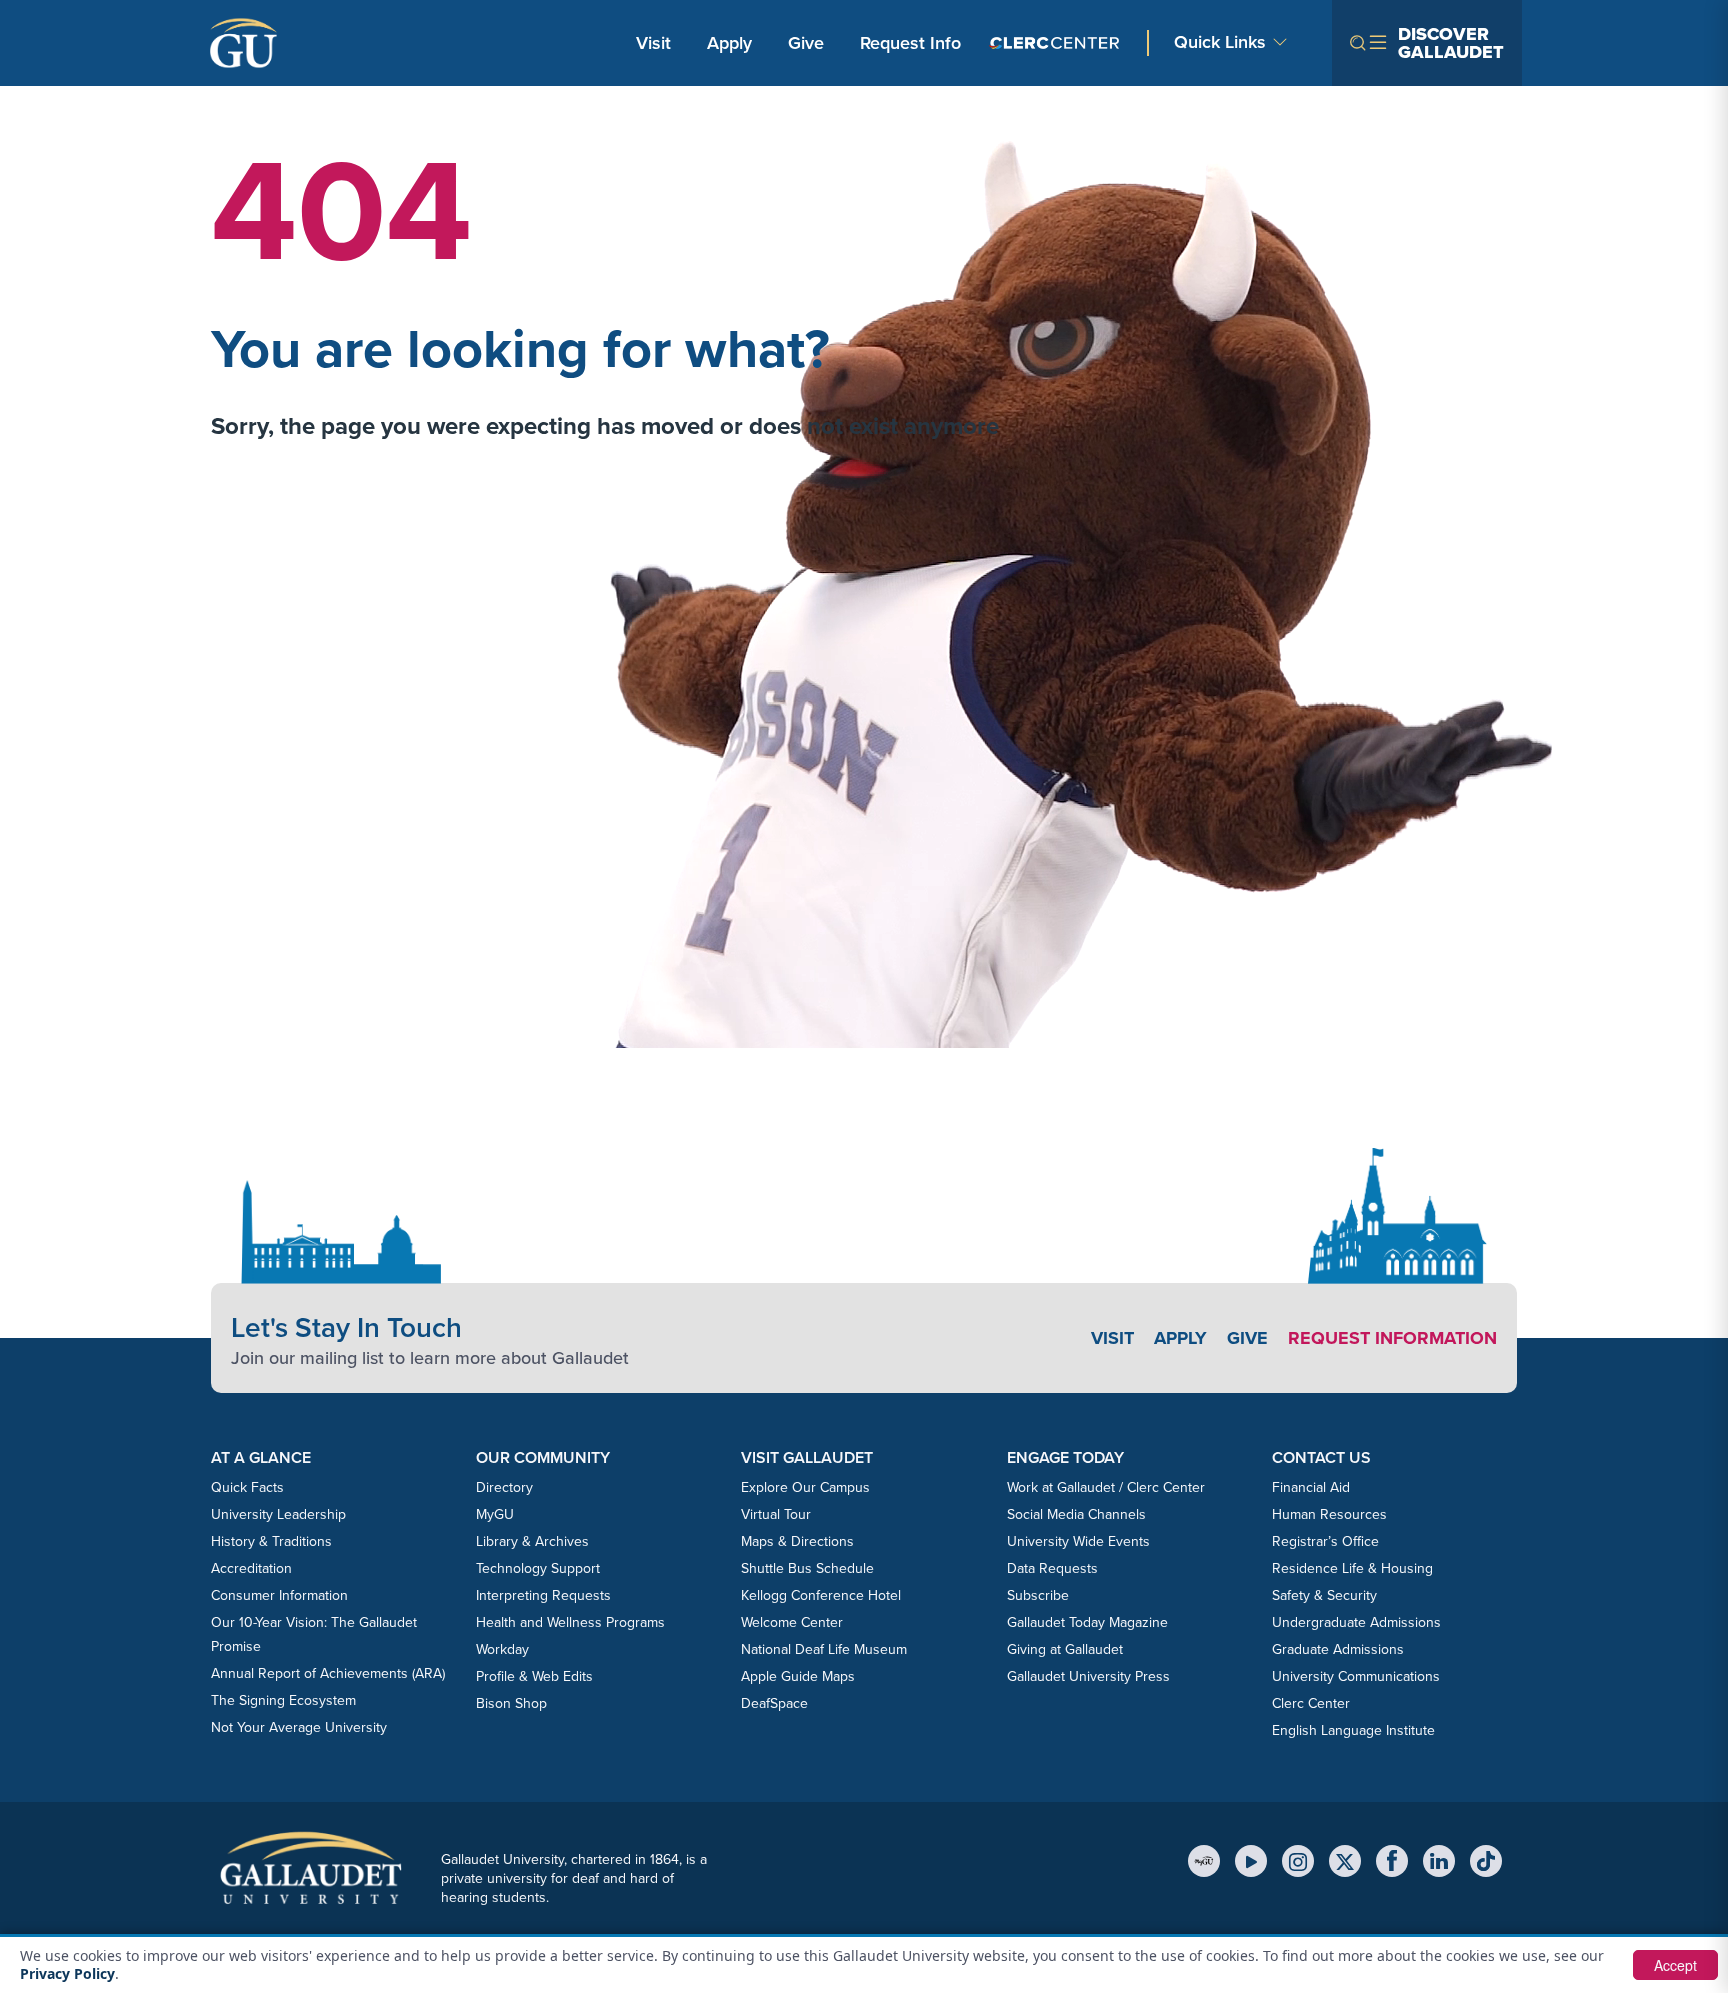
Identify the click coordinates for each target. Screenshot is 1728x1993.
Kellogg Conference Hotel (821, 1595)
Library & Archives (532, 1541)
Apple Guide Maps (798, 1676)
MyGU (495, 1514)
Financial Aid (1311, 1487)
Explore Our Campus (805, 1487)
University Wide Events (1078, 1541)
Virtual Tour (776, 1514)
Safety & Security (1324, 1595)
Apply (733, 42)
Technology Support (538, 1568)
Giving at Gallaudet (1065, 1649)
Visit (653, 43)
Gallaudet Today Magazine (1087, 1622)
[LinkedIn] (1439, 1861)
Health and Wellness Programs (570, 1622)
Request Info (910, 43)
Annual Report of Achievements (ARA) (328, 1673)
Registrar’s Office (1325, 1541)
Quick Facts (247, 1487)
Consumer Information (279, 1595)
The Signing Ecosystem (283, 1700)
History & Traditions (271, 1541)
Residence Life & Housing (1352, 1568)
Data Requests (1052, 1568)
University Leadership (278, 1514)
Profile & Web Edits (534, 1676)
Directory (504, 1487)
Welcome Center (792, 1622)
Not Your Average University (299, 1727)
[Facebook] (1392, 1861)
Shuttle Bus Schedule (807, 1568)
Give (806, 43)
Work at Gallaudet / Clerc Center (1106, 1487)
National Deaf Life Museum (824, 1649)
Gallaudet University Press (1088, 1676)
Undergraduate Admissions (1356, 1622)
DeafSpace (774, 1703)
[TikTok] (1486, 1861)
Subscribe (1038, 1595)
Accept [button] (1675, 1965)
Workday (502, 1649)
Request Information (1392, 1338)
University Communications (1356, 1676)
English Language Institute (1353, 1730)
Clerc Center (1311, 1703)
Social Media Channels (1076, 1514)
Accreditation (251, 1568)
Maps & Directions (797, 1541)
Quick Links (1220, 42)
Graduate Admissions (1338, 1649)
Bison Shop (511, 1703)
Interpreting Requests (543, 1595)
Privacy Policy (67, 1973)
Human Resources (1329, 1514)
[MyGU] (1204, 1861)
